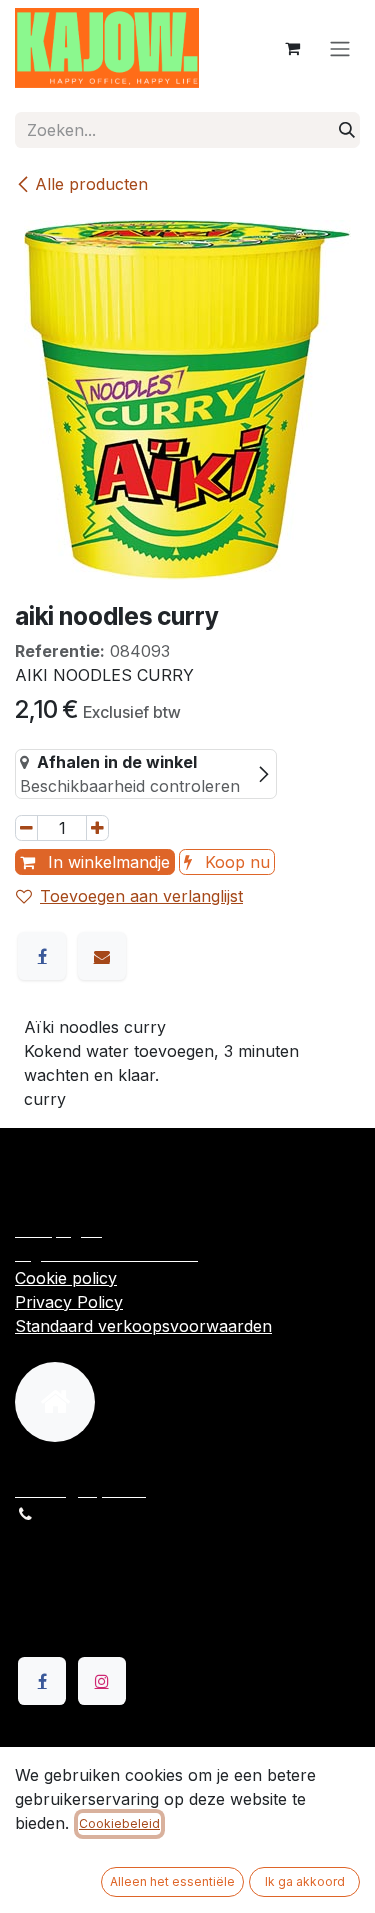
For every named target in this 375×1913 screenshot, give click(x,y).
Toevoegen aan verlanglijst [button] (141, 896)
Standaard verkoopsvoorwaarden (143, 1326)
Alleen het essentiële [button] (172, 1881)
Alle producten (91, 184)
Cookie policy (66, 1278)
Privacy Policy (69, 1302)
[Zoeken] (347, 130)
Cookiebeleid (119, 1823)
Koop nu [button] (235, 862)
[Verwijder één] (26, 828)
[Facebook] (42, 956)
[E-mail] (102, 956)
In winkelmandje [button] (106, 862)
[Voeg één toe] (97, 828)
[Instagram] (102, 1681)
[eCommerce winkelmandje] (292, 48)
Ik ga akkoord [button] (305, 1881)
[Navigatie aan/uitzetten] (340, 48)
